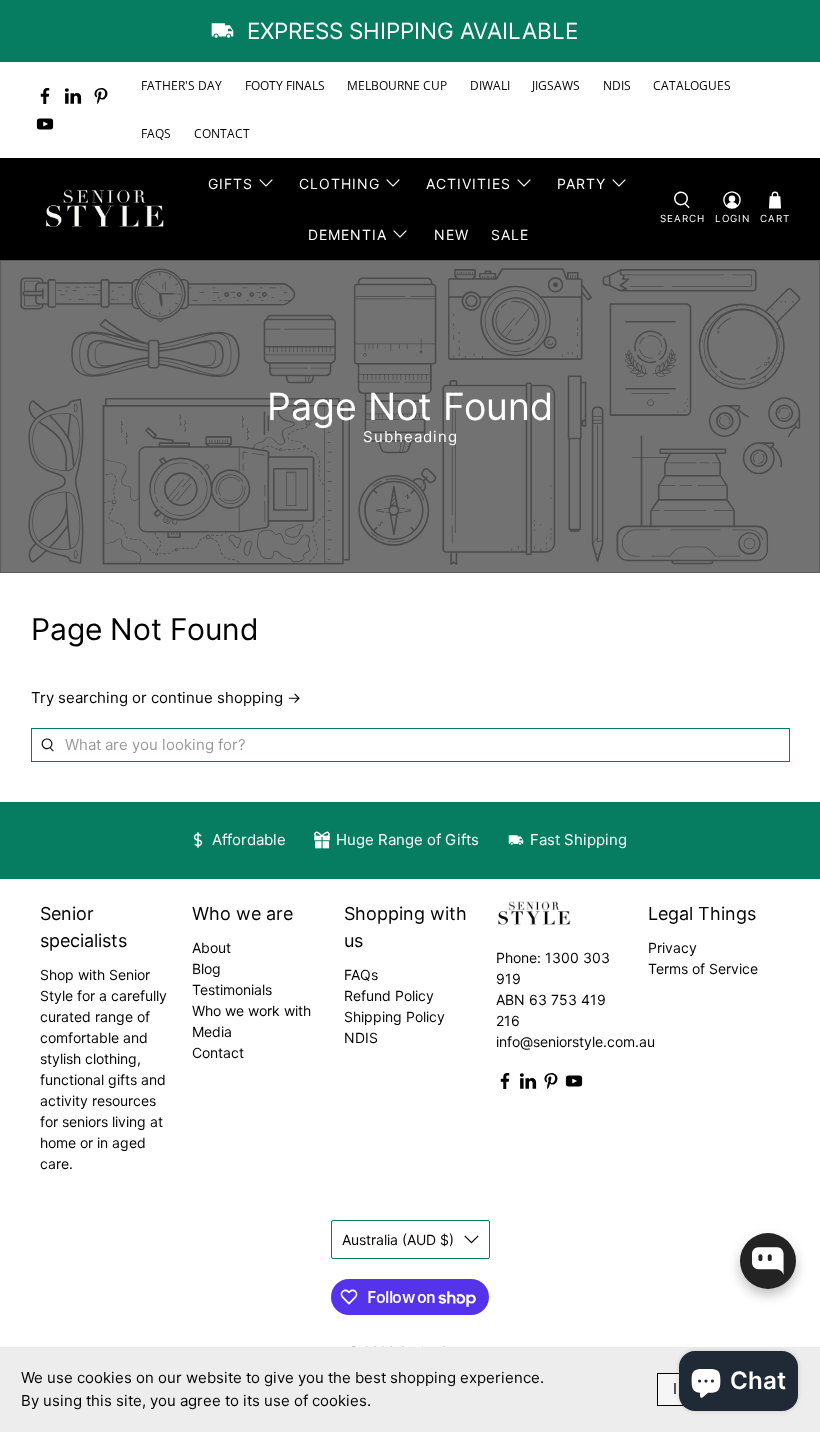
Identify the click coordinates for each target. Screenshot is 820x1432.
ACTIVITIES (468, 183)
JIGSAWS (556, 85)
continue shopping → (226, 697)
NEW (451, 234)
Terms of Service (703, 968)
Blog (206, 968)
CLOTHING (339, 183)
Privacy (672, 947)
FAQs (361, 974)
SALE (510, 234)
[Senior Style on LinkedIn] (73, 96)
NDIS (617, 85)
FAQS (156, 133)
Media (212, 1031)
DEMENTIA (347, 234)
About (211, 947)
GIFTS (230, 183)
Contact (218, 1052)
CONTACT (222, 133)
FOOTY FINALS (285, 85)
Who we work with (251, 1010)
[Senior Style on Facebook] (45, 96)
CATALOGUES (692, 85)
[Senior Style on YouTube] (45, 124)
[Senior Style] (107, 209)
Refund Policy (389, 995)
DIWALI (490, 85)
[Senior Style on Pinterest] (101, 96)
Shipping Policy (394, 1016)
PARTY (581, 183)
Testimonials (232, 989)
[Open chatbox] (768, 1261)
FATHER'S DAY (181, 85)
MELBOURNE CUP (397, 85)
